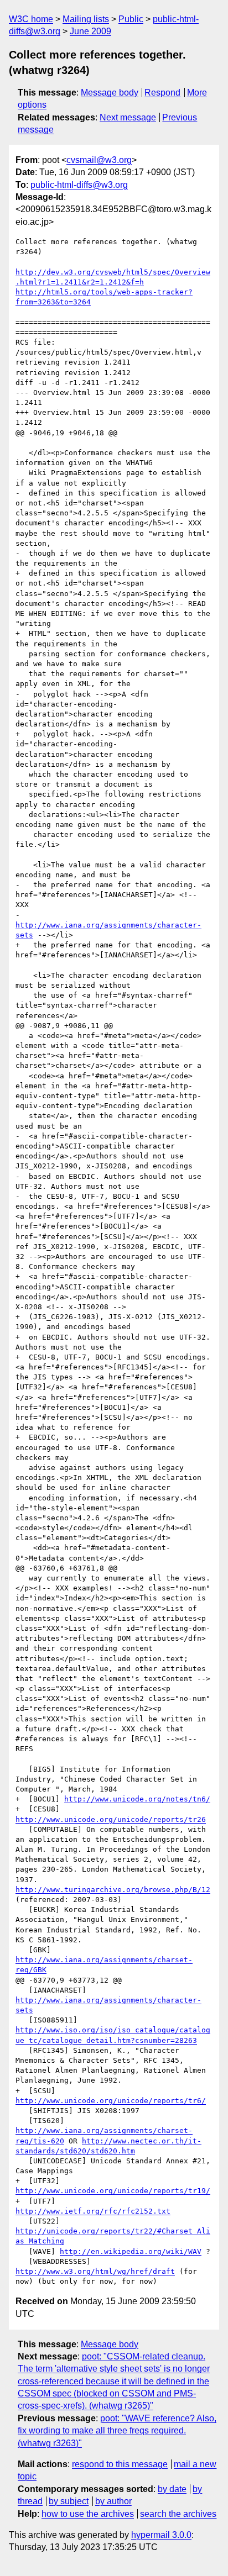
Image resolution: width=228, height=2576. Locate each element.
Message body (110, 93)
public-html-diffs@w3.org (79, 185)
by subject (69, 2501)
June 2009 (90, 31)
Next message (128, 117)
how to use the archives (88, 2514)
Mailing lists (86, 19)
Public (131, 19)
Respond (162, 93)
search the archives (178, 2514)
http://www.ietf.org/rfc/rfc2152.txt (93, 2211)
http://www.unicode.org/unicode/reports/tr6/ (111, 2101)
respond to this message (120, 2464)
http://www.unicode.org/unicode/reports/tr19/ (113, 2191)
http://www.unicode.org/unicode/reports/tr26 (111, 1819)
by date (172, 2489)
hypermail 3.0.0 (161, 2535)
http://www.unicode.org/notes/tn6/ (137, 1799)
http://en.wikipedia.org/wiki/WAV (131, 2251)
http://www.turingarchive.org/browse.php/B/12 (113, 1890)
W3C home (31, 19)
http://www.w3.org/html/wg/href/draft (95, 2271)
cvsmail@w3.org (99, 160)
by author (113, 2501)
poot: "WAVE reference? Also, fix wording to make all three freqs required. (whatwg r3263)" (117, 2431)
